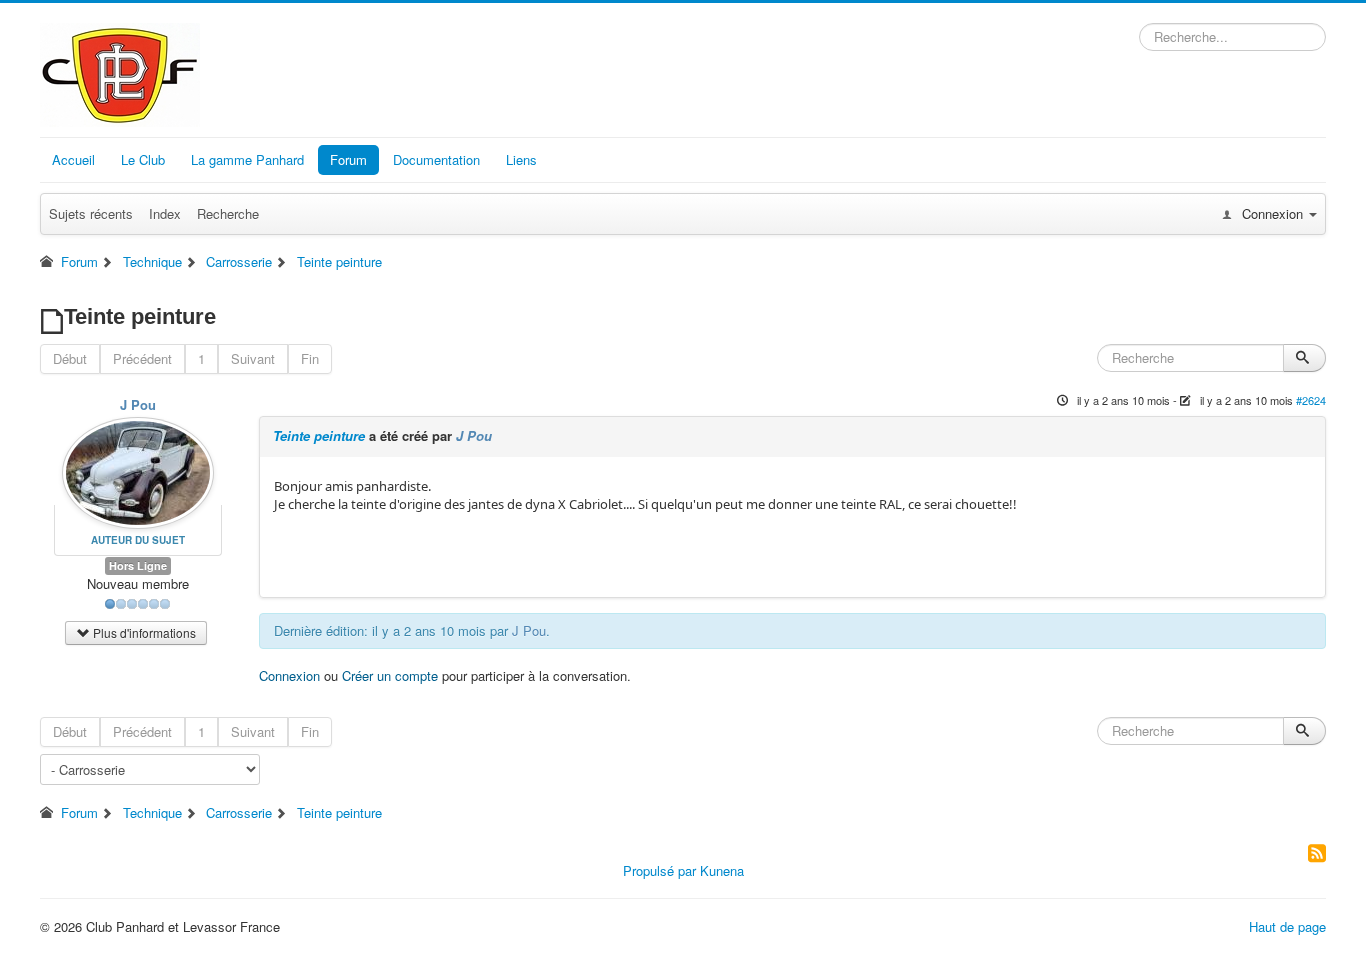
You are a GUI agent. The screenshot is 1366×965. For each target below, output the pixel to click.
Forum (348, 159)
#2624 (1311, 400)
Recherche (228, 213)
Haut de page (1287, 926)
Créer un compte (390, 675)
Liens (521, 159)
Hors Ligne (138, 565)
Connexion (289, 675)
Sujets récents (91, 213)
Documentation (436, 159)
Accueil (73, 159)
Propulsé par (661, 870)
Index (165, 213)
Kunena (722, 870)
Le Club (143, 159)
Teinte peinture (319, 435)
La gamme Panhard (247, 159)
